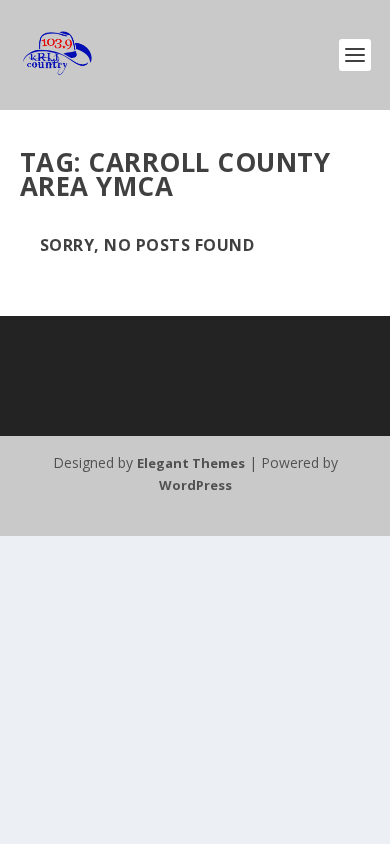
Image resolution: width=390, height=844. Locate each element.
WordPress (195, 485)
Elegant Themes (191, 463)
